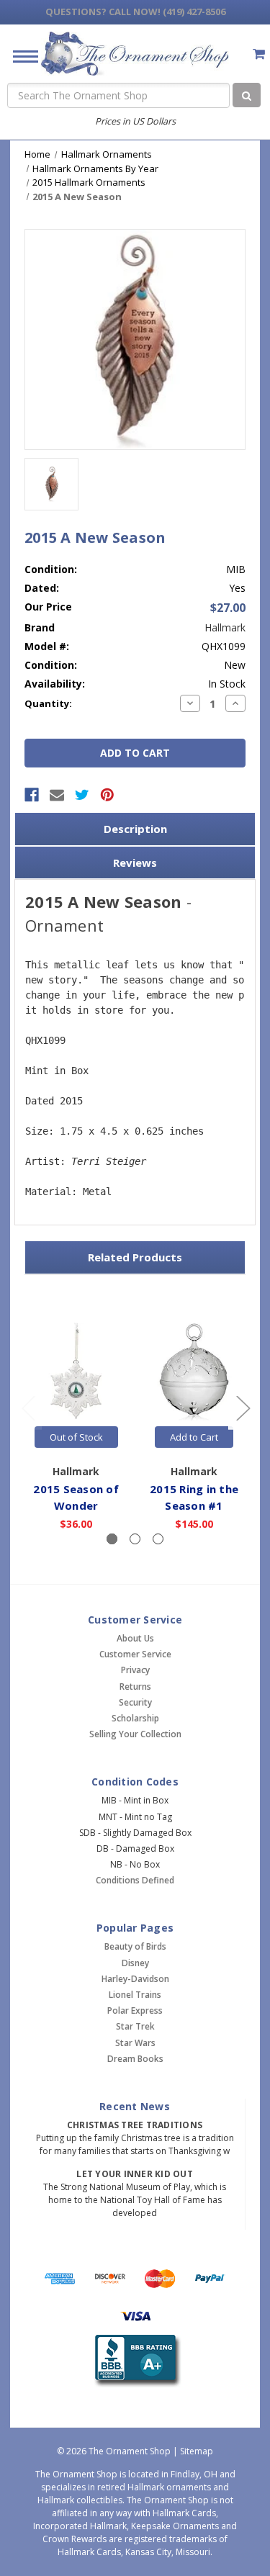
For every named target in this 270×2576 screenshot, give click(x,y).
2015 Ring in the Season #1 (194, 1497)
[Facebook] (32, 795)
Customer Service (135, 1654)
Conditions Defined (135, 1880)
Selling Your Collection (135, 1734)
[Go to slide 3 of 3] (28, 1407)
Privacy (135, 1670)
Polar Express (135, 2010)
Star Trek (135, 2026)
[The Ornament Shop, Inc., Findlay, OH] (135, 2361)
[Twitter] (82, 795)
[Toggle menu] (20, 56)
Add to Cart (194, 1437)
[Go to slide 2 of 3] (243, 1407)
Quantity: (48, 703)
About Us (135, 1638)
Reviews (135, 863)
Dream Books (135, 2059)
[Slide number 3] (158, 1539)
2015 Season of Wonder (76, 1497)
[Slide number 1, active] (112, 1539)
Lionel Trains (135, 1995)
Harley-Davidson (135, 1979)
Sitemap (197, 2451)
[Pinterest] (107, 795)
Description (135, 829)
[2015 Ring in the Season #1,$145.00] (194, 1373)
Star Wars (135, 2043)
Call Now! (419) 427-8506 (135, 12)
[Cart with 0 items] (259, 54)
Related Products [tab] (135, 1257)
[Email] (57, 795)
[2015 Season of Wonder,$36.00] (76, 1373)
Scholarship (135, 1718)
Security (135, 1702)
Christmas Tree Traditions (135, 2125)
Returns (135, 1686)
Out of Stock (76, 1437)
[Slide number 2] (135, 1539)
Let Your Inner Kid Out (135, 2174)
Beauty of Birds (135, 1946)
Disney (135, 1963)
